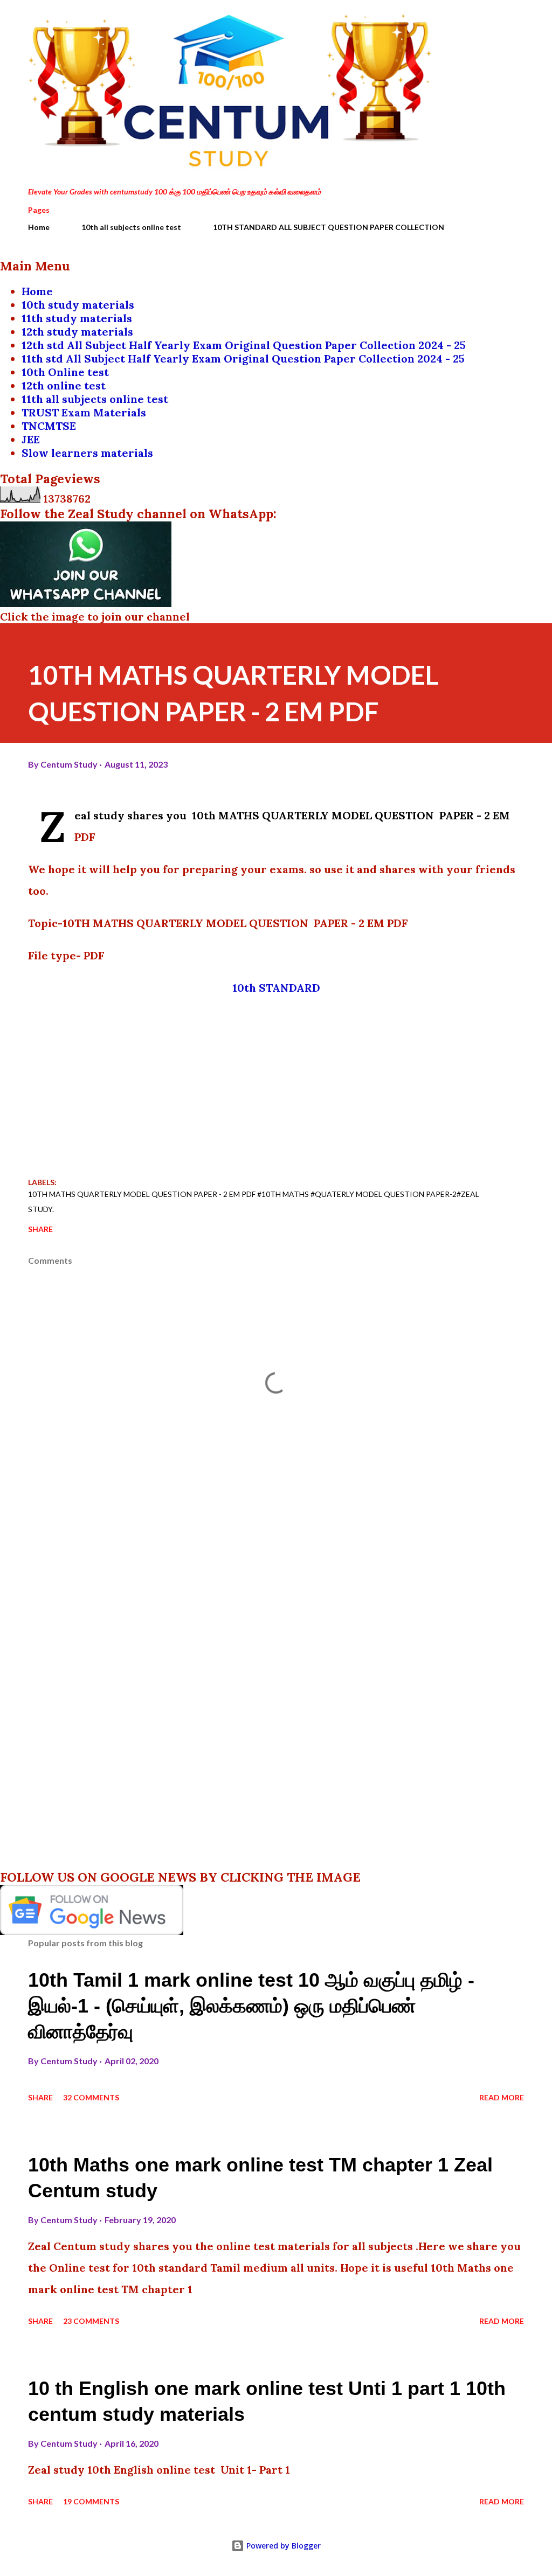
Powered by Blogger (282, 2546)
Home (39, 227)
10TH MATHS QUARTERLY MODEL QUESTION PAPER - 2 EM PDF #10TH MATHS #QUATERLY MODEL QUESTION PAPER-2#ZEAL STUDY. (254, 1202)
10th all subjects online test (131, 227)
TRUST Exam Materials (84, 412)
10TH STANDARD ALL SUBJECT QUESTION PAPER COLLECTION (329, 227)
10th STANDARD (276, 988)
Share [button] (40, 1229)
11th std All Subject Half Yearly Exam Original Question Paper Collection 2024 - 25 (243, 358)
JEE (31, 439)
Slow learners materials (87, 453)
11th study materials (77, 318)
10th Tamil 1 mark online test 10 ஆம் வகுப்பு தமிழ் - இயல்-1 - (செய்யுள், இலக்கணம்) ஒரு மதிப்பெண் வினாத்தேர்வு (251, 2006)
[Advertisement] (276, 1085)
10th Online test (65, 372)
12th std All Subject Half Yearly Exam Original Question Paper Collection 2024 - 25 (244, 345)
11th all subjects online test (95, 399)
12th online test (64, 385)
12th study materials (77, 332)
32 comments (91, 2097)
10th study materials (78, 305)
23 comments (91, 2321)
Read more (502, 2097)
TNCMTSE (49, 426)
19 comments (91, 2501)
